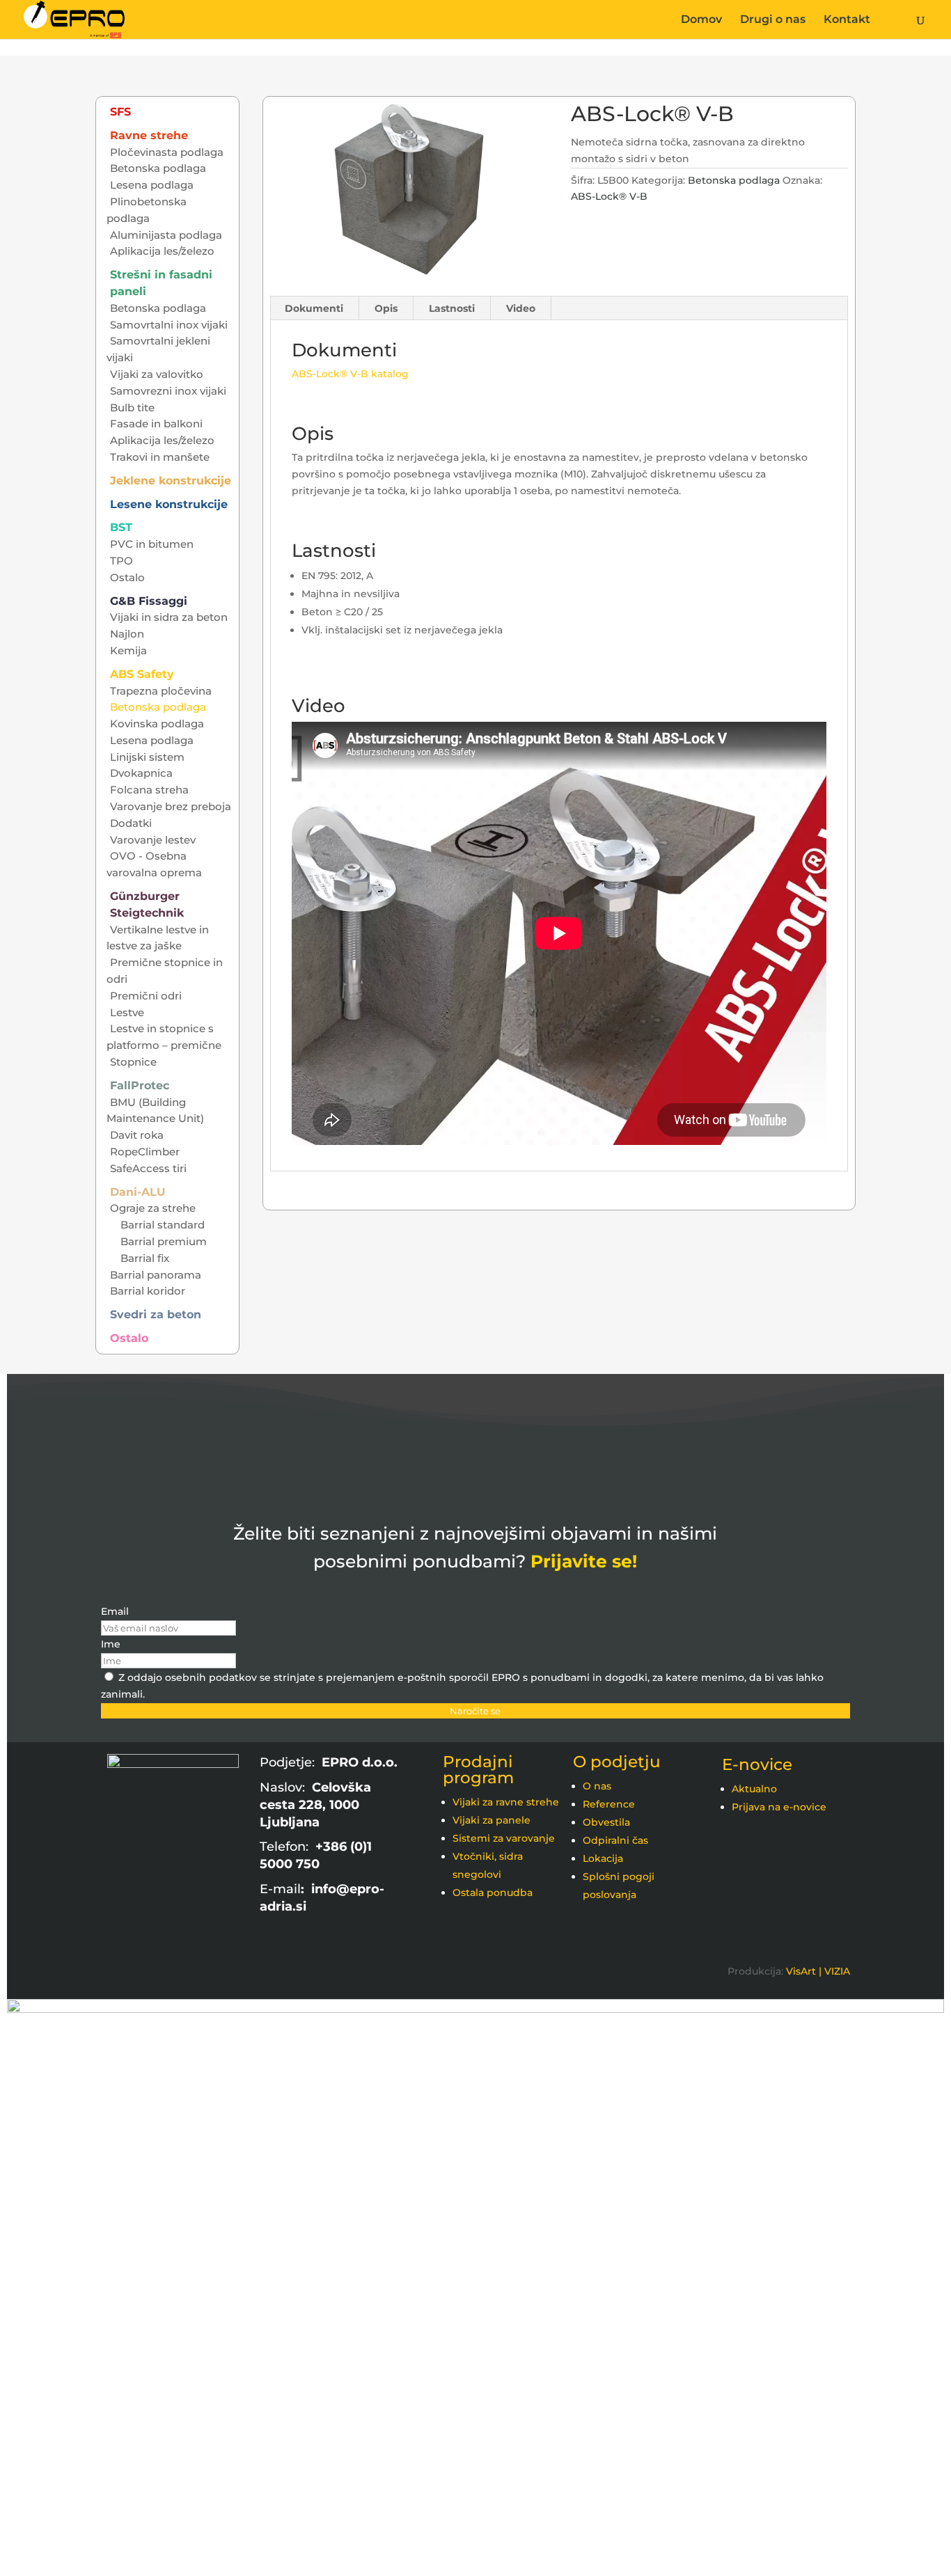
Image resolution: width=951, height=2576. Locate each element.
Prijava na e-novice (779, 1807)
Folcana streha (149, 790)
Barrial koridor (148, 1291)
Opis (386, 308)
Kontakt (847, 20)
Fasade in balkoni (156, 424)
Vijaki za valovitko (157, 374)
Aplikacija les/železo (162, 251)
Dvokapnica (141, 773)
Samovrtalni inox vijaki (169, 325)
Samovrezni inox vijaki (168, 391)
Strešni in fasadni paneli (161, 283)
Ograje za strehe (153, 1208)
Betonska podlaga (734, 180)
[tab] (314, 308)
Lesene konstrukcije (169, 504)
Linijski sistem (147, 757)
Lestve (127, 1012)
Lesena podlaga (152, 185)
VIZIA (837, 1971)
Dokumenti (314, 308)
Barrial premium (164, 1241)
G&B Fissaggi (149, 601)
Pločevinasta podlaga (167, 152)
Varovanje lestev (153, 840)
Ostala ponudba (493, 1893)
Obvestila (606, 1822)
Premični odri (146, 996)
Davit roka (137, 1135)
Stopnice (133, 1062)
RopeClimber (145, 1152)
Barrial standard (163, 1225)
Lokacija (603, 1858)
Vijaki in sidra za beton (169, 617)
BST (121, 527)
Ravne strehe (149, 135)
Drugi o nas (773, 20)
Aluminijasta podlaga (166, 235)
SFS (120, 112)
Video (521, 308)
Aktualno (754, 1789)
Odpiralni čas (615, 1840)
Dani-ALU (138, 1192)
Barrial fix (145, 1258)
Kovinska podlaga (157, 724)
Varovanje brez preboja (171, 806)
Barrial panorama (156, 1275)
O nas (597, 1786)
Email (115, 1611)
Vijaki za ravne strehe (506, 1802)
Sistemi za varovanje (504, 1838)
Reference (609, 1804)
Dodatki (131, 823)
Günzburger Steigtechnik (147, 904)
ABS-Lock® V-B (609, 196)
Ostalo (127, 577)
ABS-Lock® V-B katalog (350, 374)
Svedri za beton (156, 1314)
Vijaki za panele (492, 1820)
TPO (121, 561)
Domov (701, 20)
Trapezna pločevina (161, 691)
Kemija (128, 650)
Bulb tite (132, 408)
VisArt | (804, 1971)
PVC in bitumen (152, 544)
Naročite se (475, 1711)
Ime (111, 1644)
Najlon (127, 634)
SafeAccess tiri (148, 1168)
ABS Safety (142, 674)
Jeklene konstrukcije (171, 481)
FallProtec (140, 1085)
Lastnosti (452, 308)
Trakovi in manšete (160, 457)
